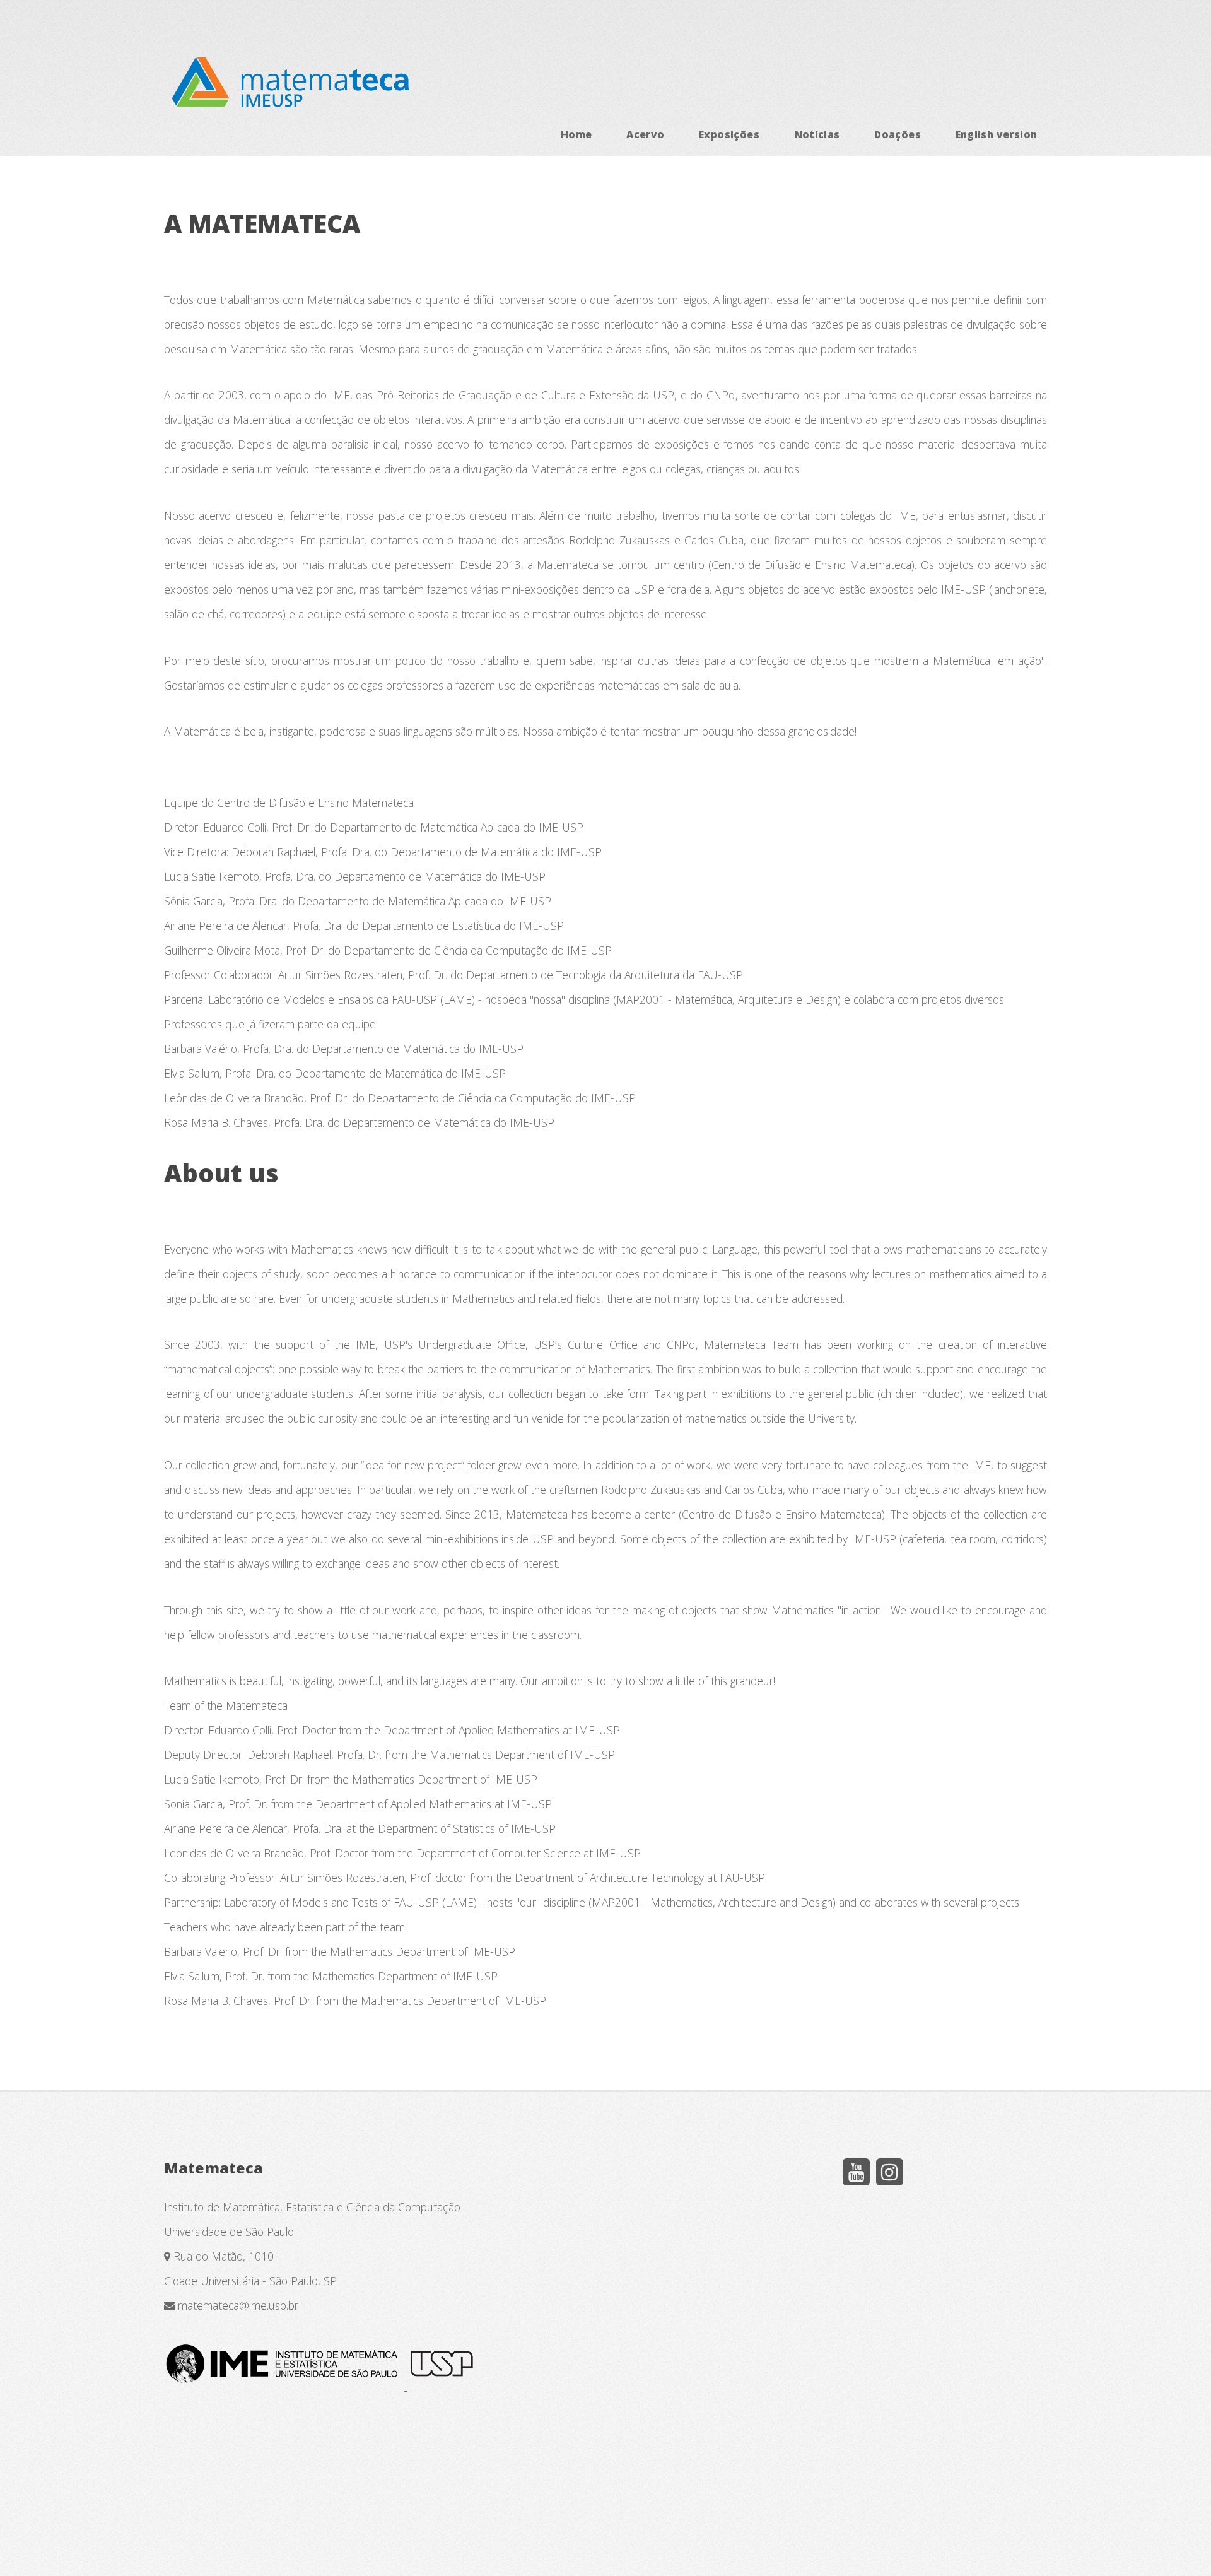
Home (576, 134)
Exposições (729, 134)
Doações (898, 134)
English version (997, 134)
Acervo (645, 134)
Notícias (817, 134)
